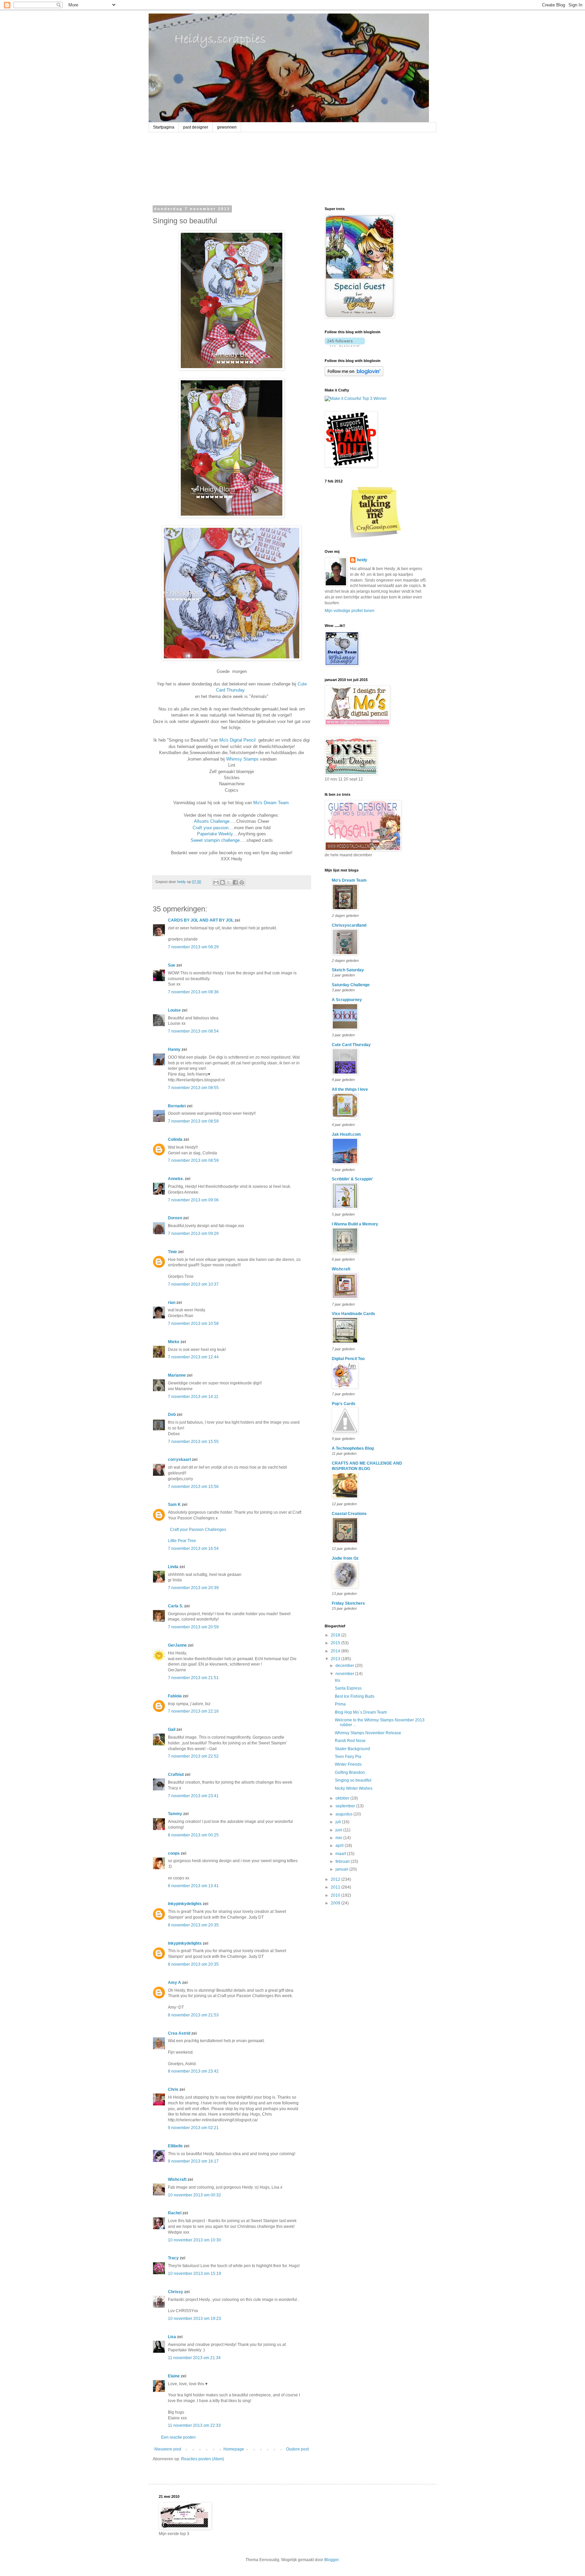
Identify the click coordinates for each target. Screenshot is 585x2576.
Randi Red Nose (350, 1741)
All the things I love (350, 1089)
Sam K (174, 1505)
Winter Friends (348, 1764)
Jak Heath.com (346, 1134)
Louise (174, 1010)
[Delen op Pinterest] (242, 882)
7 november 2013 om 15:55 (193, 1442)
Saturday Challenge (351, 985)
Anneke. (176, 1179)
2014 (336, 1651)
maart (341, 1854)
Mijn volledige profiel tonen (350, 611)
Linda (173, 1567)
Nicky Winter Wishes (354, 1788)
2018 (336, 1635)
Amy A (175, 1983)
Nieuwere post (168, 2449)
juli (339, 1822)
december (345, 1666)
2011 (336, 1887)
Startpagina (164, 127)
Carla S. (176, 1606)
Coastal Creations (349, 1514)
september (346, 1806)
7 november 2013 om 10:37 (193, 1284)
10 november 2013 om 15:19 (194, 2274)
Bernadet (177, 1106)
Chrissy (176, 2292)
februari (343, 1861)
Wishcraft (177, 2179)
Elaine (174, 2376)
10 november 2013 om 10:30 (194, 2240)
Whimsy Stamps (242, 759)
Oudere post (297, 2449)
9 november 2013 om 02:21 (193, 2128)
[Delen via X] (229, 882)
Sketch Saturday (348, 970)
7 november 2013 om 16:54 (193, 1549)
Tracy (173, 2258)
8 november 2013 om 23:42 (193, 2071)
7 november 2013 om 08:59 (193, 1121)
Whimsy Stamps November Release (368, 1733)
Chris (173, 2089)
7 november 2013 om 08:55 (193, 1088)
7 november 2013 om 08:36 (193, 992)
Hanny (174, 1049)
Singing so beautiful (353, 1780)
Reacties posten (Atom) (203, 2459)
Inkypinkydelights (185, 1904)
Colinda (175, 1139)
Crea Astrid (179, 2033)
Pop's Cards (344, 1404)
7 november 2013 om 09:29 (193, 1234)
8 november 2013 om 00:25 (193, 1835)
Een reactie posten (178, 2437)
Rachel (175, 2213)
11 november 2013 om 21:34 (194, 2358)
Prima (340, 1704)
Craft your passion (211, 828)
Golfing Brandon (350, 1772)
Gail (172, 1730)
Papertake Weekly (215, 834)
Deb (172, 1415)
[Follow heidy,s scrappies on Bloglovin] (345, 345)
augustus (344, 1814)
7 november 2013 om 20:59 (193, 1627)
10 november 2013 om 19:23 (194, 2319)
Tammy (175, 1814)
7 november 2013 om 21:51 (193, 1678)
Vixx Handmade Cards (353, 1314)
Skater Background (352, 1749)
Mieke (174, 1342)
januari (342, 1869)
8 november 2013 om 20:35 (193, 1925)
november (345, 1674)
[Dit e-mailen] (216, 882)
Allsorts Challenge (212, 821)
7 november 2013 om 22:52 (193, 1756)
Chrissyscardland (349, 925)
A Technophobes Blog (353, 1448)
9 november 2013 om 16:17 (193, 2161)
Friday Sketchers (348, 1603)
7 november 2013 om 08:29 (193, 947)
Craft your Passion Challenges (198, 1530)
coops (174, 1853)
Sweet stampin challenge (215, 840)
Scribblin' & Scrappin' (352, 1179)
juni (339, 1830)
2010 (336, 1895)
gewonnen (227, 127)
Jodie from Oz (345, 1558)
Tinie (172, 1252)
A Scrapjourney (347, 1000)
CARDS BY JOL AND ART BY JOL (201, 920)
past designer (196, 127)
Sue (172, 965)
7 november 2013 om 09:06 (193, 1200)
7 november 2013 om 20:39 (193, 1588)
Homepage (234, 2449)
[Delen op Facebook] (235, 882)
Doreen (175, 1218)
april (340, 1846)
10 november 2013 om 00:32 (194, 2195)
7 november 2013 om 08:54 (193, 1031)
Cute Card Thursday (351, 1045)
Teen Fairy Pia (348, 1757)
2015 (336, 1643)
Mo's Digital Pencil (237, 740)
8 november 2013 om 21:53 (193, 2015)
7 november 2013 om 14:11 (193, 1397)
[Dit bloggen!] (222, 882)
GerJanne (177, 1645)
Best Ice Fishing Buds (355, 1696)
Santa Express (348, 1688)
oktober (343, 1798)
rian (172, 1303)
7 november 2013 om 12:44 (193, 1357)
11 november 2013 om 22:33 (194, 2425)
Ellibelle (175, 2146)
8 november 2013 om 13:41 (193, 1886)
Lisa (172, 2337)
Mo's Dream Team (271, 803)
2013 (336, 1659)
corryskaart (179, 1460)
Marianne (177, 1375)
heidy (362, 560)
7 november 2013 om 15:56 (193, 1487)
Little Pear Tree (182, 1541)
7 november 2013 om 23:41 (193, 1796)
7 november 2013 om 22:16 (193, 1711)
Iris (338, 1680)
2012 (336, 1879)
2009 (336, 1903)
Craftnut (176, 1775)
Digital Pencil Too (348, 1359)
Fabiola (175, 1696)
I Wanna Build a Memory (355, 1224)
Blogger (331, 2560)
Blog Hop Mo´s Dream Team (361, 1712)
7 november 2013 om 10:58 (193, 1324)
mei (339, 1838)
